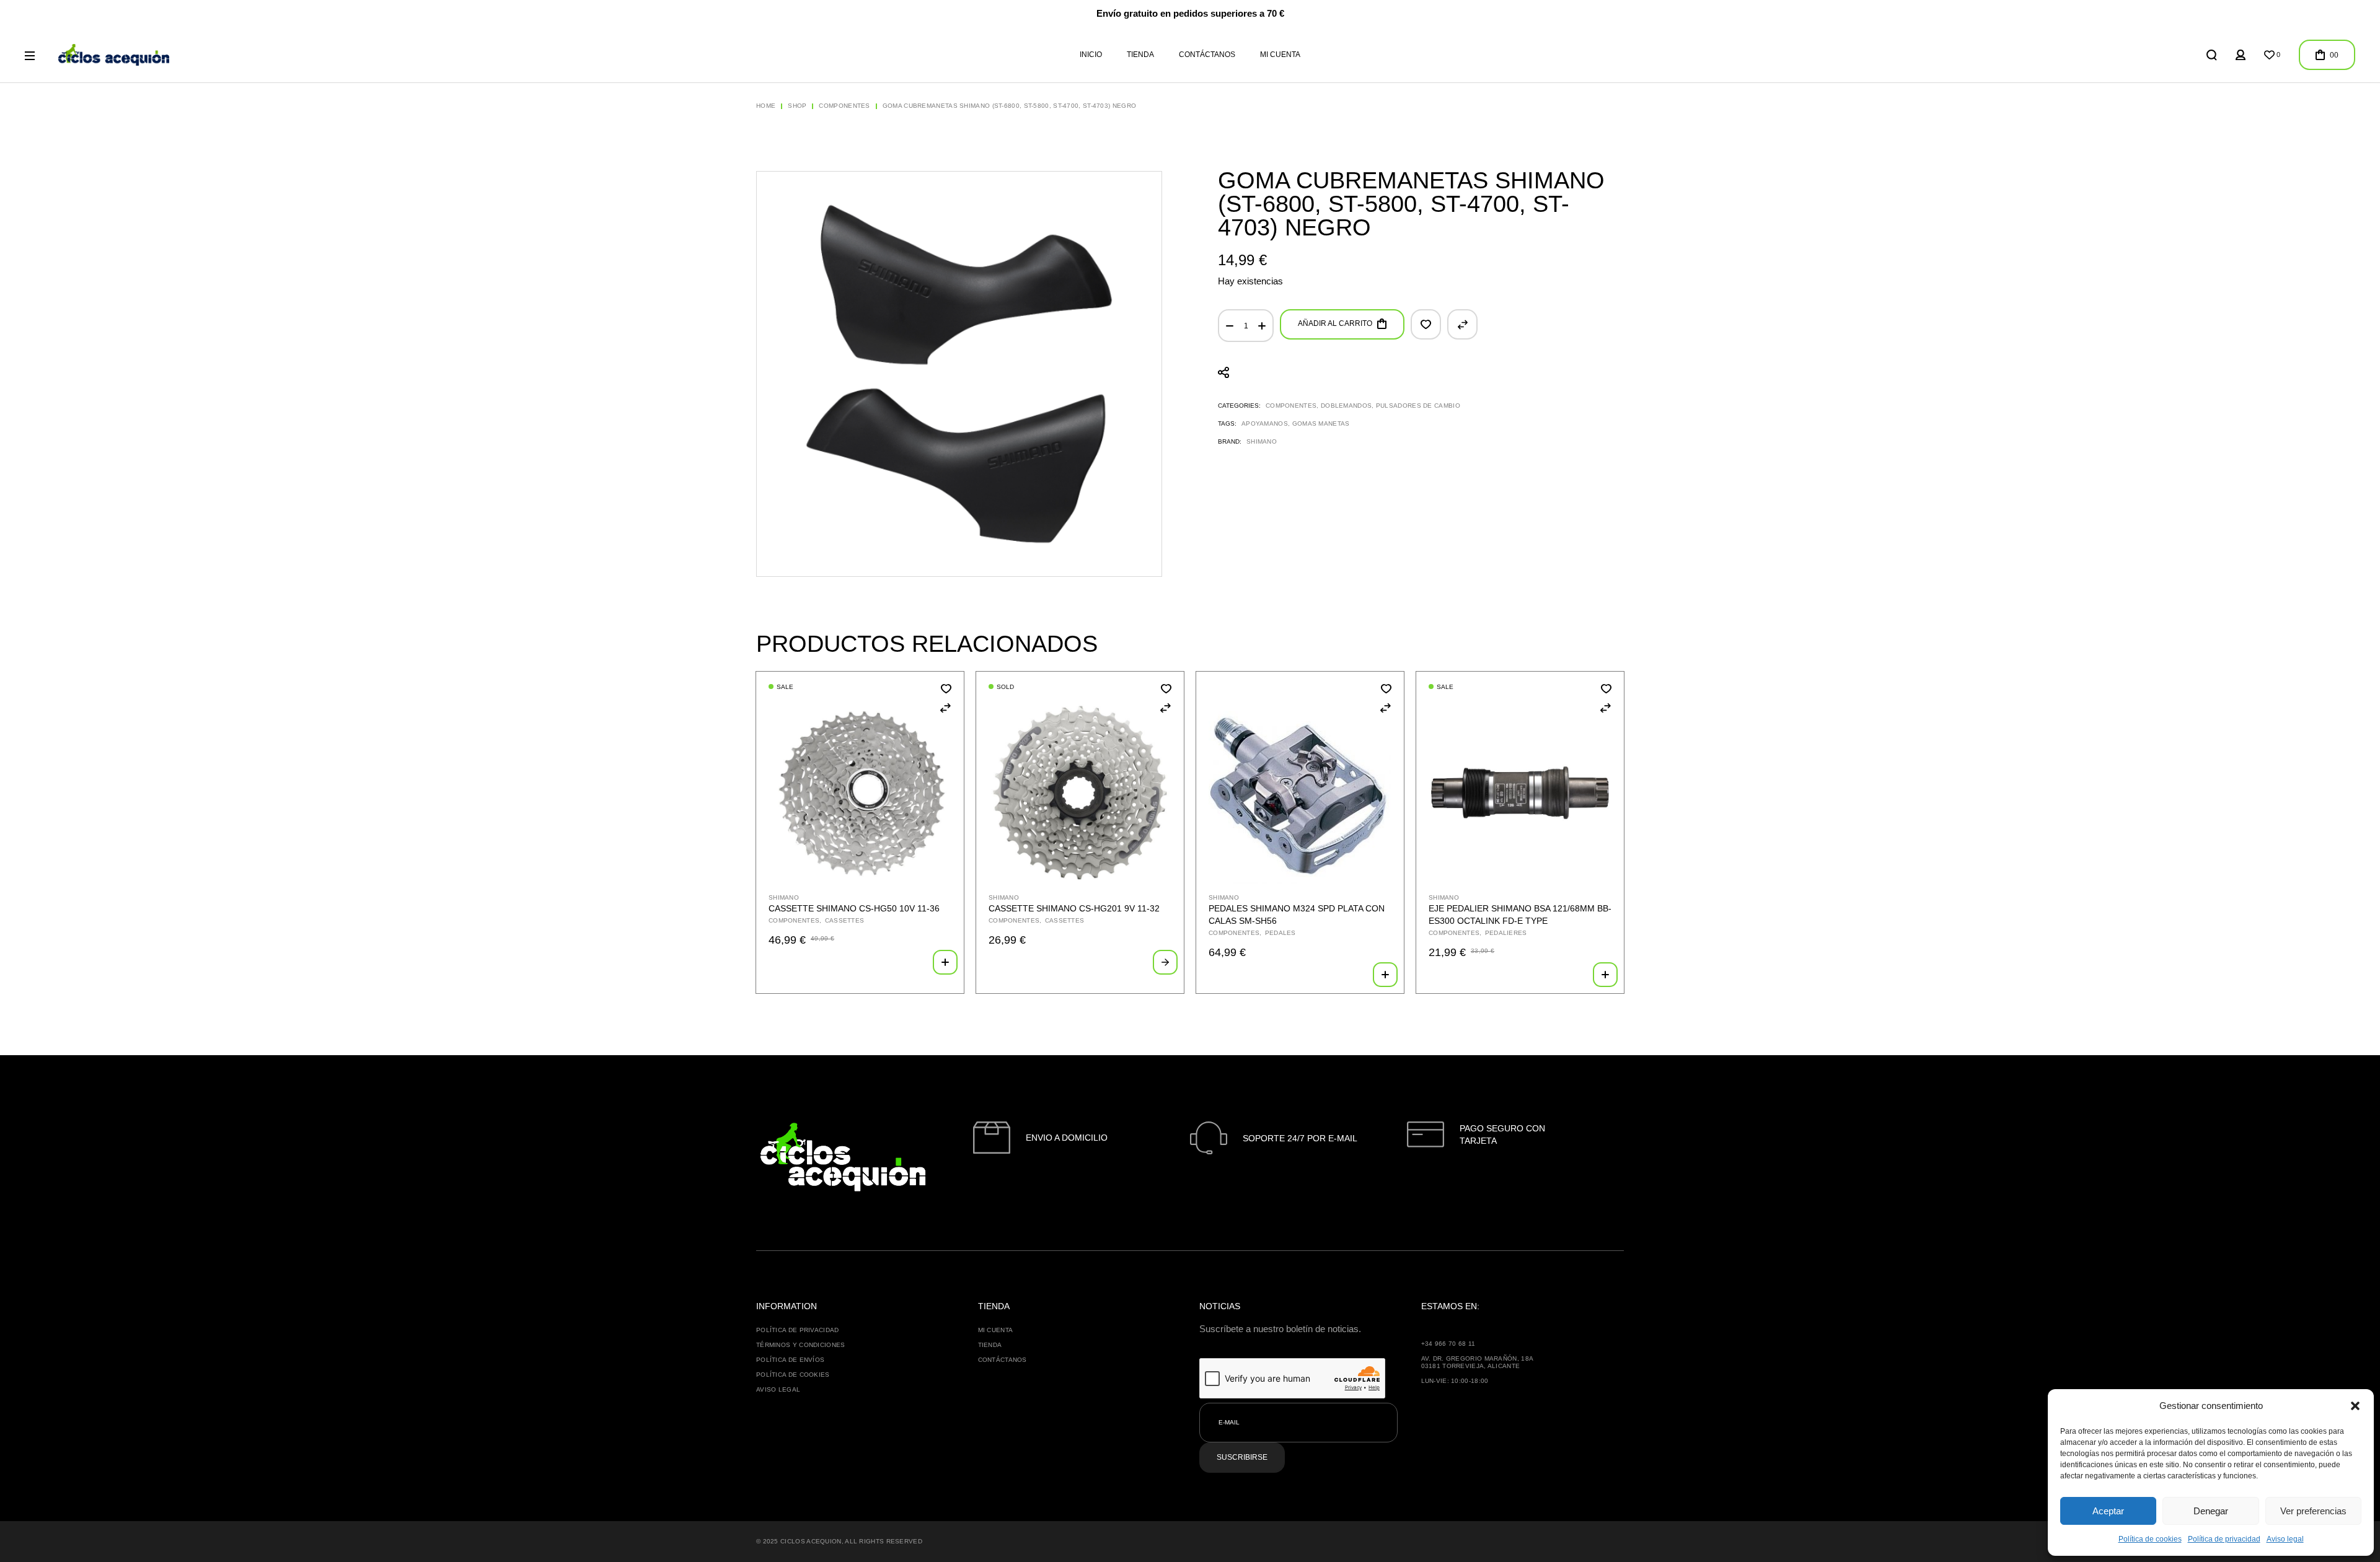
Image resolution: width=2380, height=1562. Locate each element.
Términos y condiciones (801, 1345)
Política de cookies (2150, 1539)
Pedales (1280, 933)
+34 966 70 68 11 (1448, 1344)
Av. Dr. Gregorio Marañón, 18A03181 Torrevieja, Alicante (1478, 1362)
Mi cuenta (996, 1330)
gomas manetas (1321, 423)
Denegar (2211, 1511)
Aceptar (2108, 1511)
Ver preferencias (2313, 1511)
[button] (2355, 1406)
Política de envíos (790, 1360)
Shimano (1262, 441)
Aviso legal (2285, 1539)
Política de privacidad (2224, 1539)
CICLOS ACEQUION (811, 1541)
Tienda (990, 1345)
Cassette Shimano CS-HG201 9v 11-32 (1074, 908)
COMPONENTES (1291, 406)
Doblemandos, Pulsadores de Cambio (1391, 406)
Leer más (1165, 962)
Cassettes (845, 920)
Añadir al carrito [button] (945, 962)
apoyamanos (1265, 423)
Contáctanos (1003, 1360)
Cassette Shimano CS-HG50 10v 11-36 (854, 908)
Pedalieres (1506, 933)
